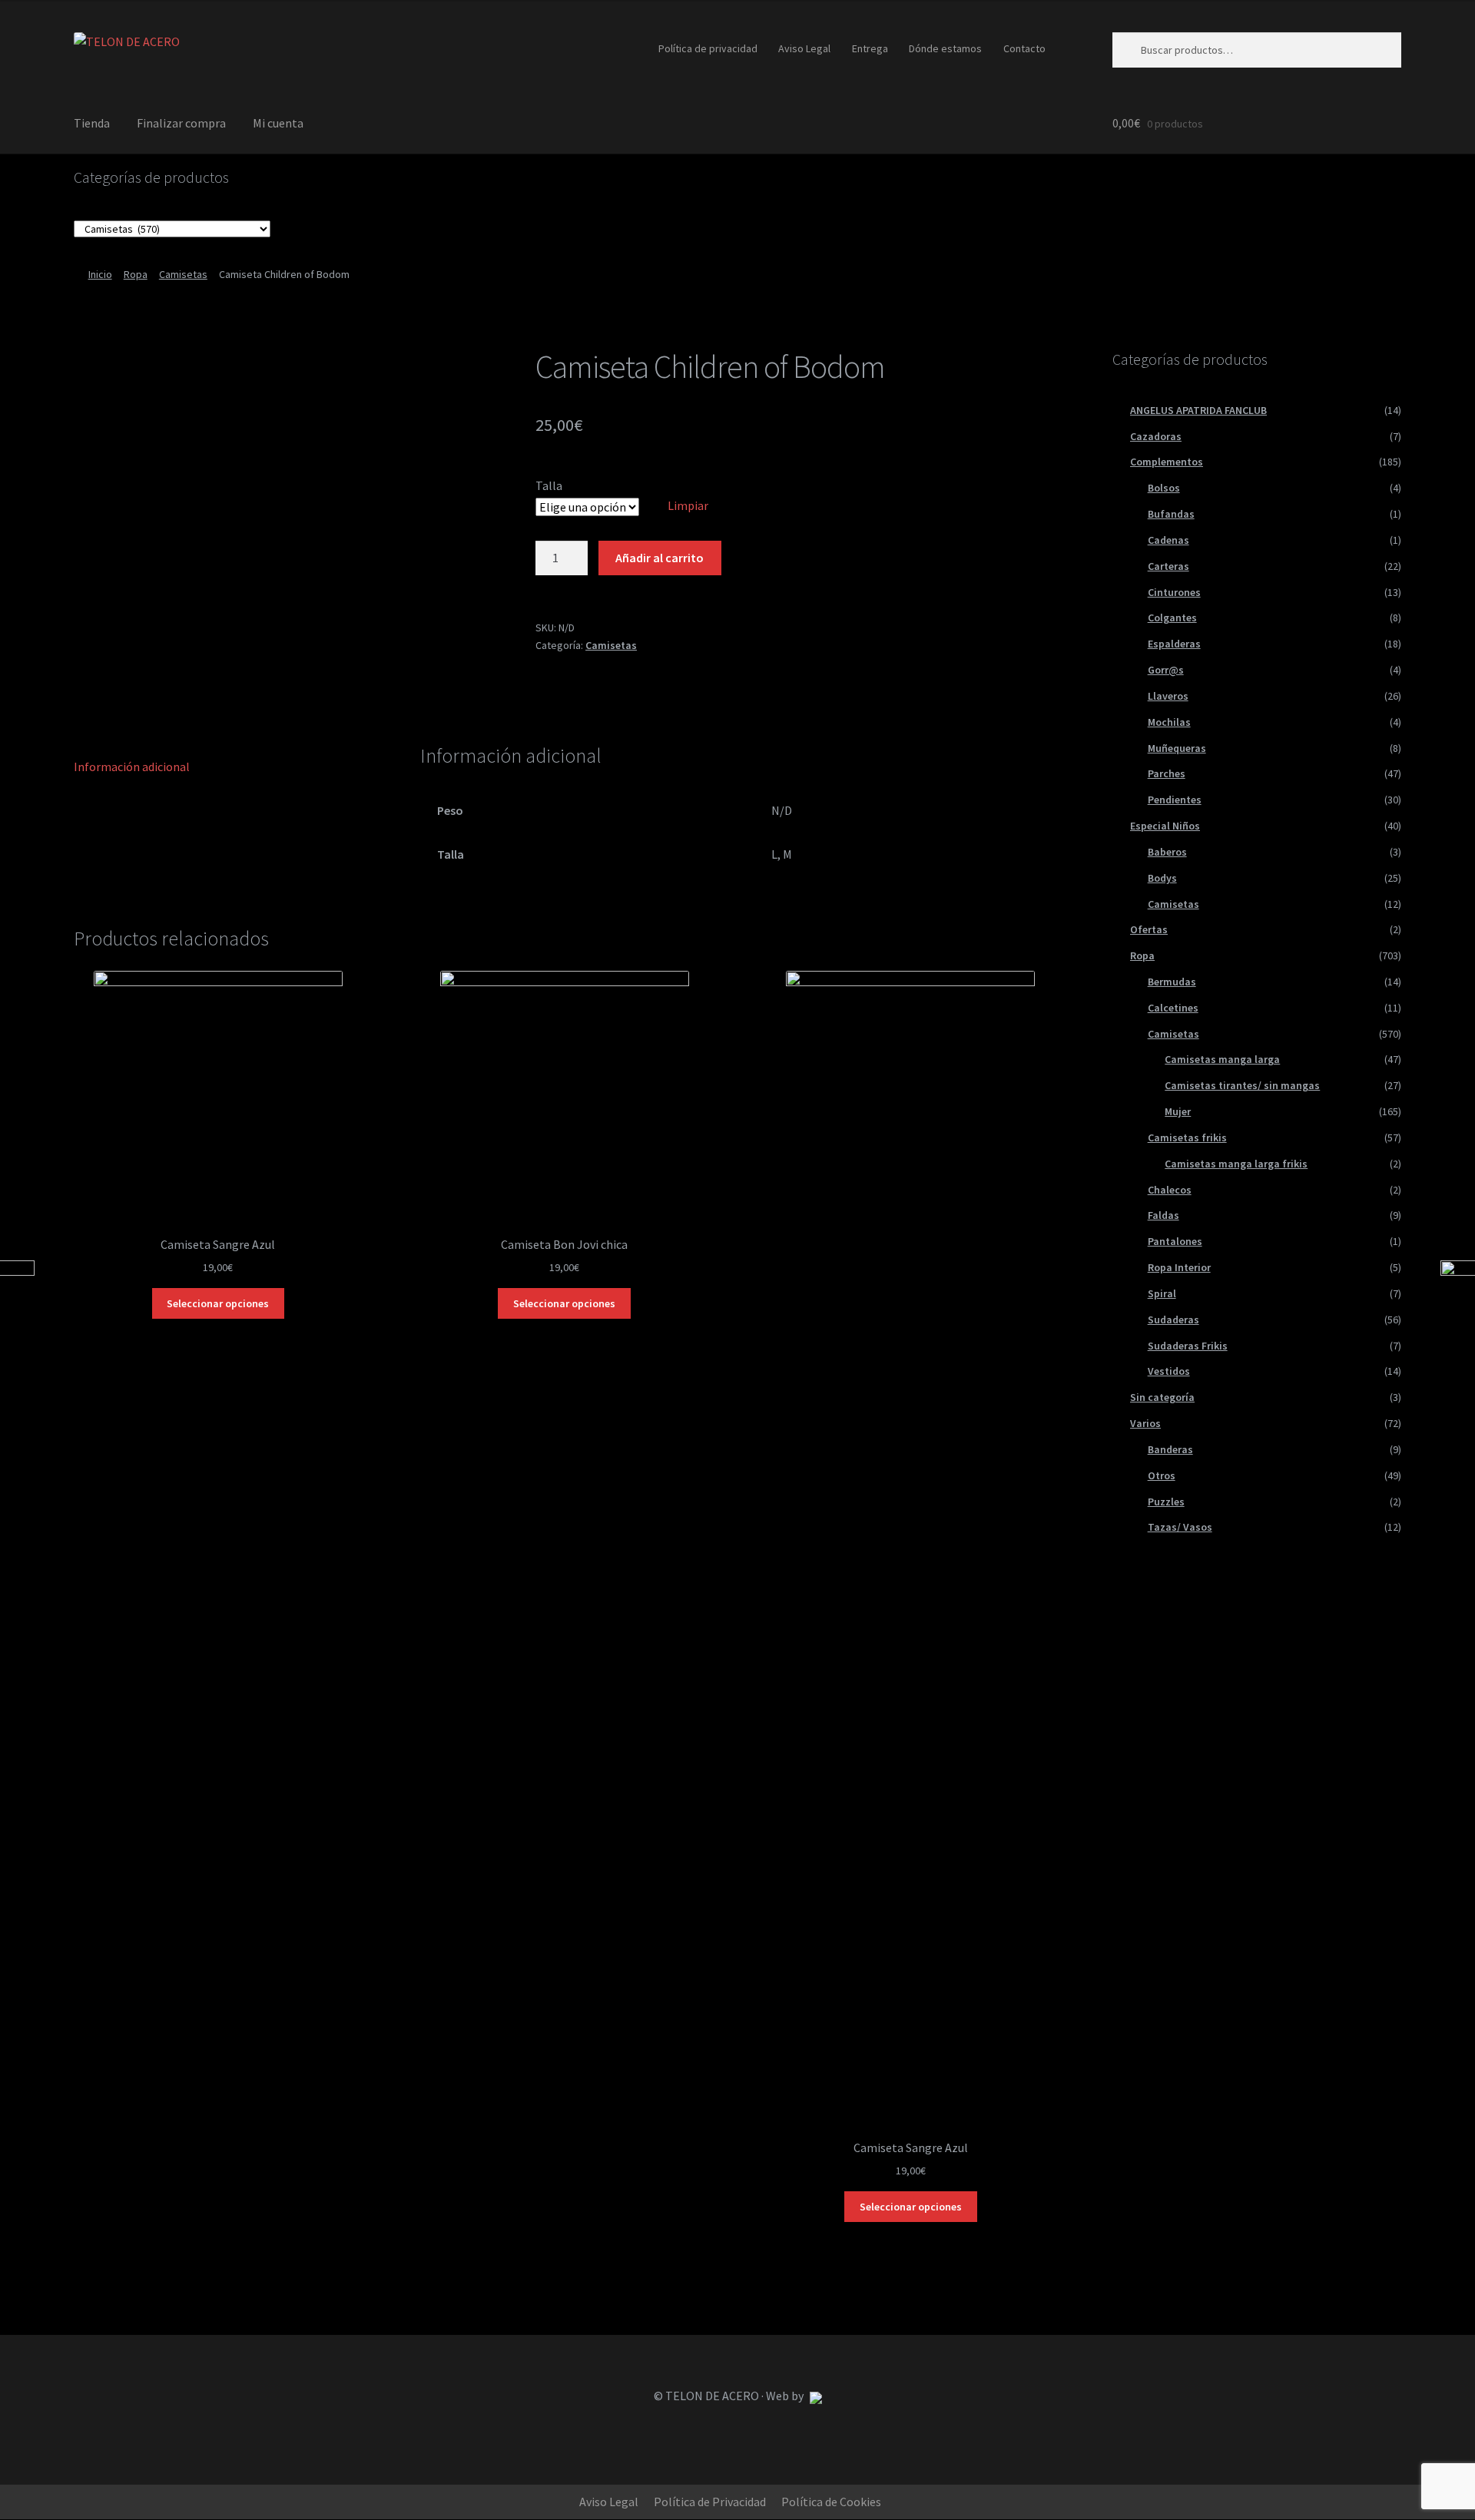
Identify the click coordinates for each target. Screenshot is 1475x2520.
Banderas (1170, 1449)
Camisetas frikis (1187, 1137)
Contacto (1024, 48)
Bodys (1162, 878)
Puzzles (1166, 1502)
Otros (1162, 1475)
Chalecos (1170, 1190)
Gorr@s (1166, 670)
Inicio (100, 274)
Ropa (136, 274)
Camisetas (183, 274)
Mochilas (1169, 722)
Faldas (1163, 1215)
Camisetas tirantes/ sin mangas (1242, 1085)
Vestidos (1169, 1371)
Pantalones (1175, 1241)
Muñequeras (1177, 748)
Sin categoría (1162, 1397)
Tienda (92, 123)
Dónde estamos (945, 48)
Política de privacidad (708, 48)
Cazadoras (1156, 436)
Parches (1167, 773)
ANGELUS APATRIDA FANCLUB (1198, 410)
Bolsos (1164, 488)
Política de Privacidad (710, 2502)
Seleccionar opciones (218, 1303)
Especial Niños (1165, 826)
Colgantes (1172, 618)
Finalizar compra (181, 123)
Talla (549, 485)
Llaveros (1168, 696)
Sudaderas (1173, 1320)
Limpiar (688, 505)
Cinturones (1174, 592)
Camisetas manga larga (1222, 1059)
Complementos (1167, 462)
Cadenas (1168, 540)
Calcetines (1173, 1008)
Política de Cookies (831, 2502)
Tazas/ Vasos (1180, 1527)
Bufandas (1171, 514)
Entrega (870, 48)
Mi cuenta (278, 123)
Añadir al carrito (660, 558)
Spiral (1162, 1293)
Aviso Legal (804, 48)
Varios (1145, 1423)
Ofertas (1149, 929)
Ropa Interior (1179, 1267)
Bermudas (1172, 982)
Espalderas (1174, 644)
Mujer (1178, 1111)
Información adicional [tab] (132, 767)
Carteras (1168, 566)
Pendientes (1175, 800)
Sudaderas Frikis (1188, 1346)
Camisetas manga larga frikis (1236, 1164)
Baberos (1167, 852)
